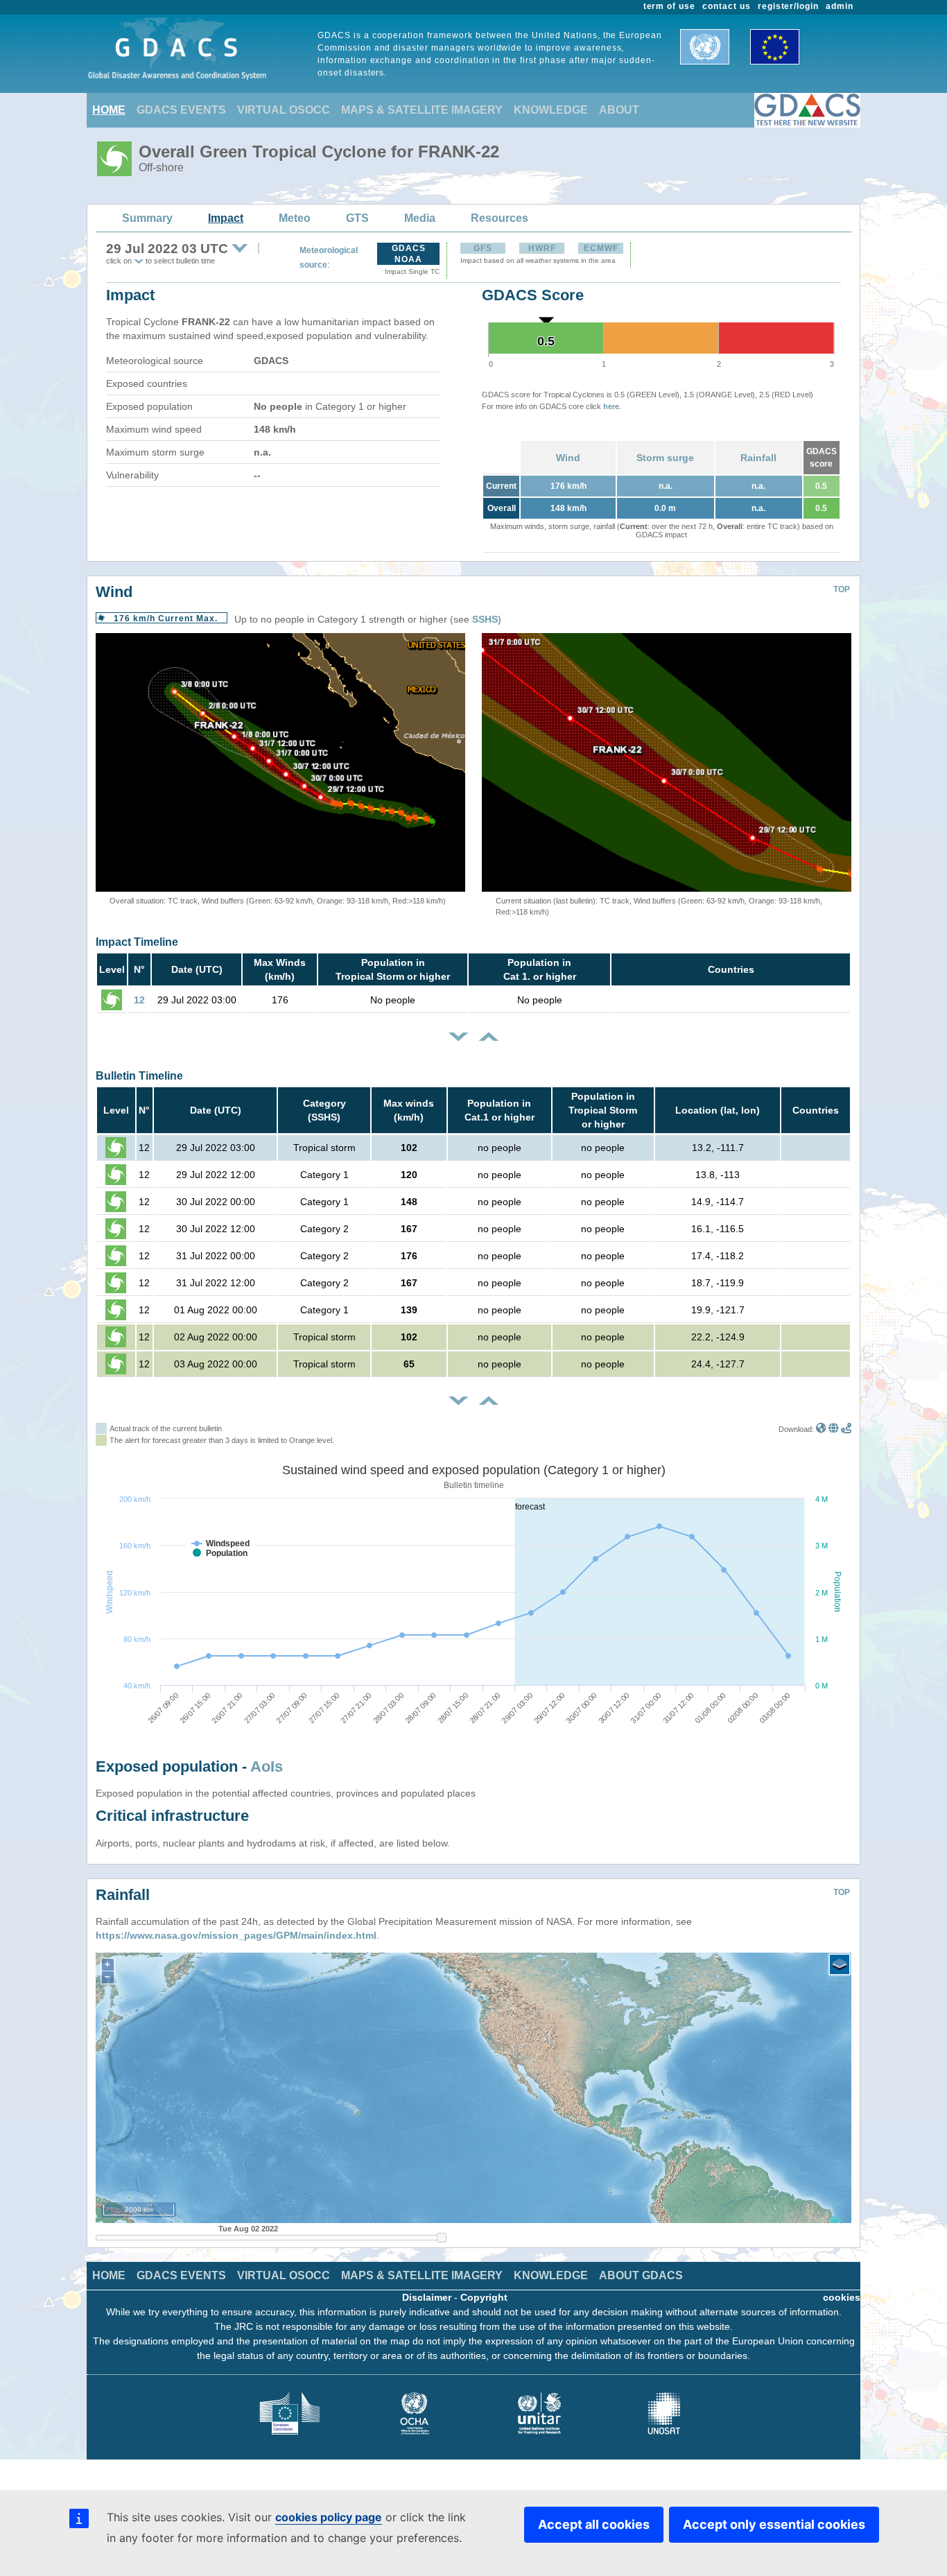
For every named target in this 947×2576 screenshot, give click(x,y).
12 (139, 1000)
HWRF (542, 248)
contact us (727, 6)
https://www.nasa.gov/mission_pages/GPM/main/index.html (236, 1935)
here (611, 406)
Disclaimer (427, 2297)
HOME (109, 110)
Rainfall (758, 458)
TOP (842, 589)
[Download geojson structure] (834, 1429)
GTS (357, 218)
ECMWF (601, 248)
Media (420, 218)
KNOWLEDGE (551, 110)
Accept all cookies (594, 2524)
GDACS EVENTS (181, 110)
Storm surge (665, 458)
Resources (499, 218)
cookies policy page (329, 2517)
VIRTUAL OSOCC (284, 110)
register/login (788, 6)
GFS (483, 248)
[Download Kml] (821, 1429)
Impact (226, 218)
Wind (568, 458)
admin (840, 6)
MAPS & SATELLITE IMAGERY (422, 110)
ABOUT (619, 110)
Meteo (295, 218)
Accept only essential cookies (774, 2524)
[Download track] (846, 1429)
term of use (670, 6)
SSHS (485, 619)
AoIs (267, 1766)
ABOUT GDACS (641, 2275)
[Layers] (840, 1964)
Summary (147, 218)
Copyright (484, 2297)
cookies (842, 2297)
